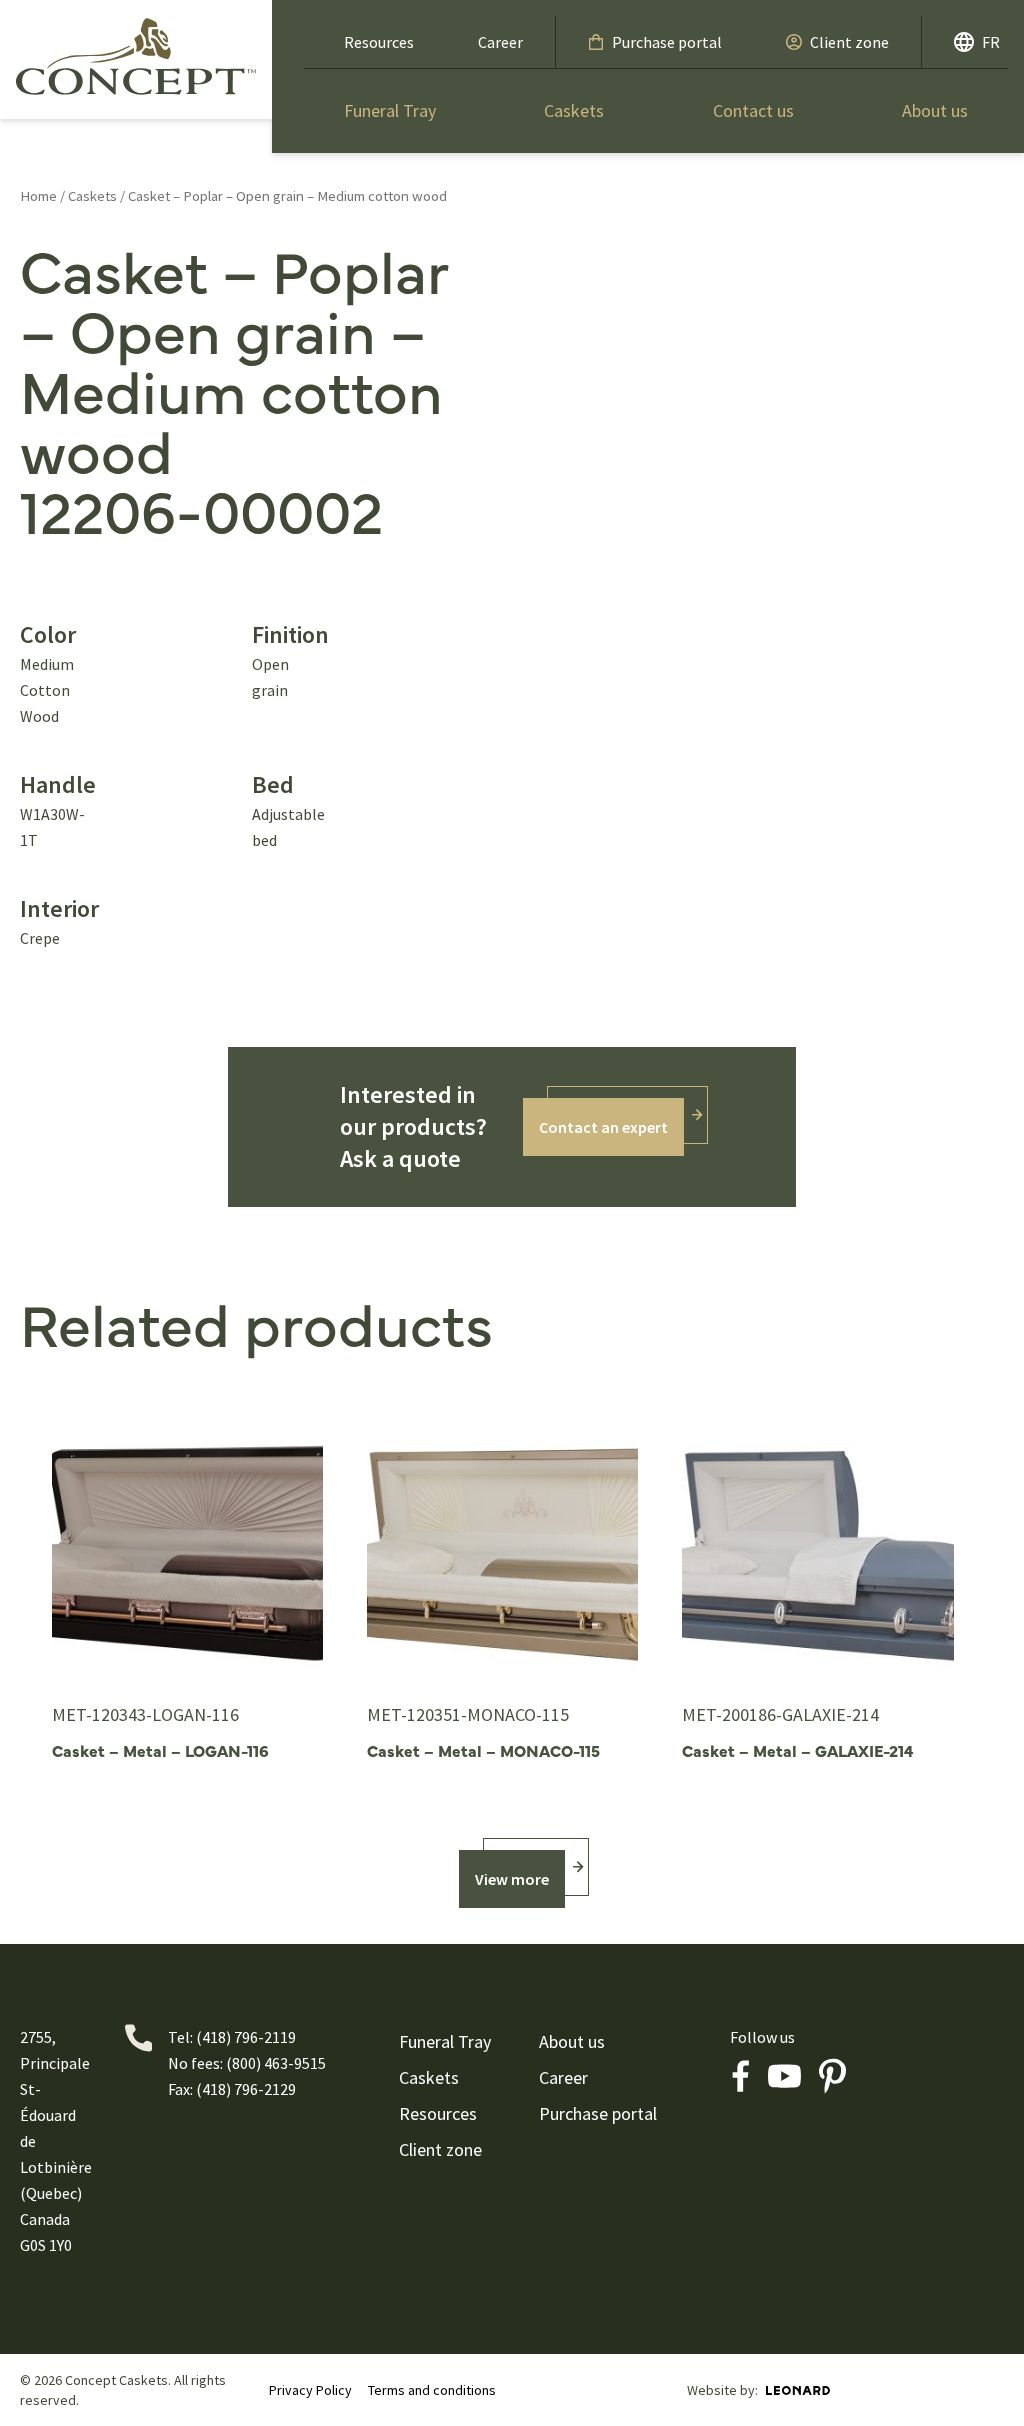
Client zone (849, 42)
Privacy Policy (310, 2390)
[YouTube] (784, 2076)
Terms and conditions (432, 2390)
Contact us (753, 110)
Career (500, 42)
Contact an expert (603, 1127)
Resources (379, 42)
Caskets (574, 110)
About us (935, 110)
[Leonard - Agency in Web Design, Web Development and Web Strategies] (798, 2390)
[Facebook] (740, 2076)
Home (38, 196)
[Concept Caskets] (136, 56)
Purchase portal (667, 42)
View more (512, 1879)
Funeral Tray (390, 110)
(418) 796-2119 (246, 2037)
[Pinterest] (832, 2076)
